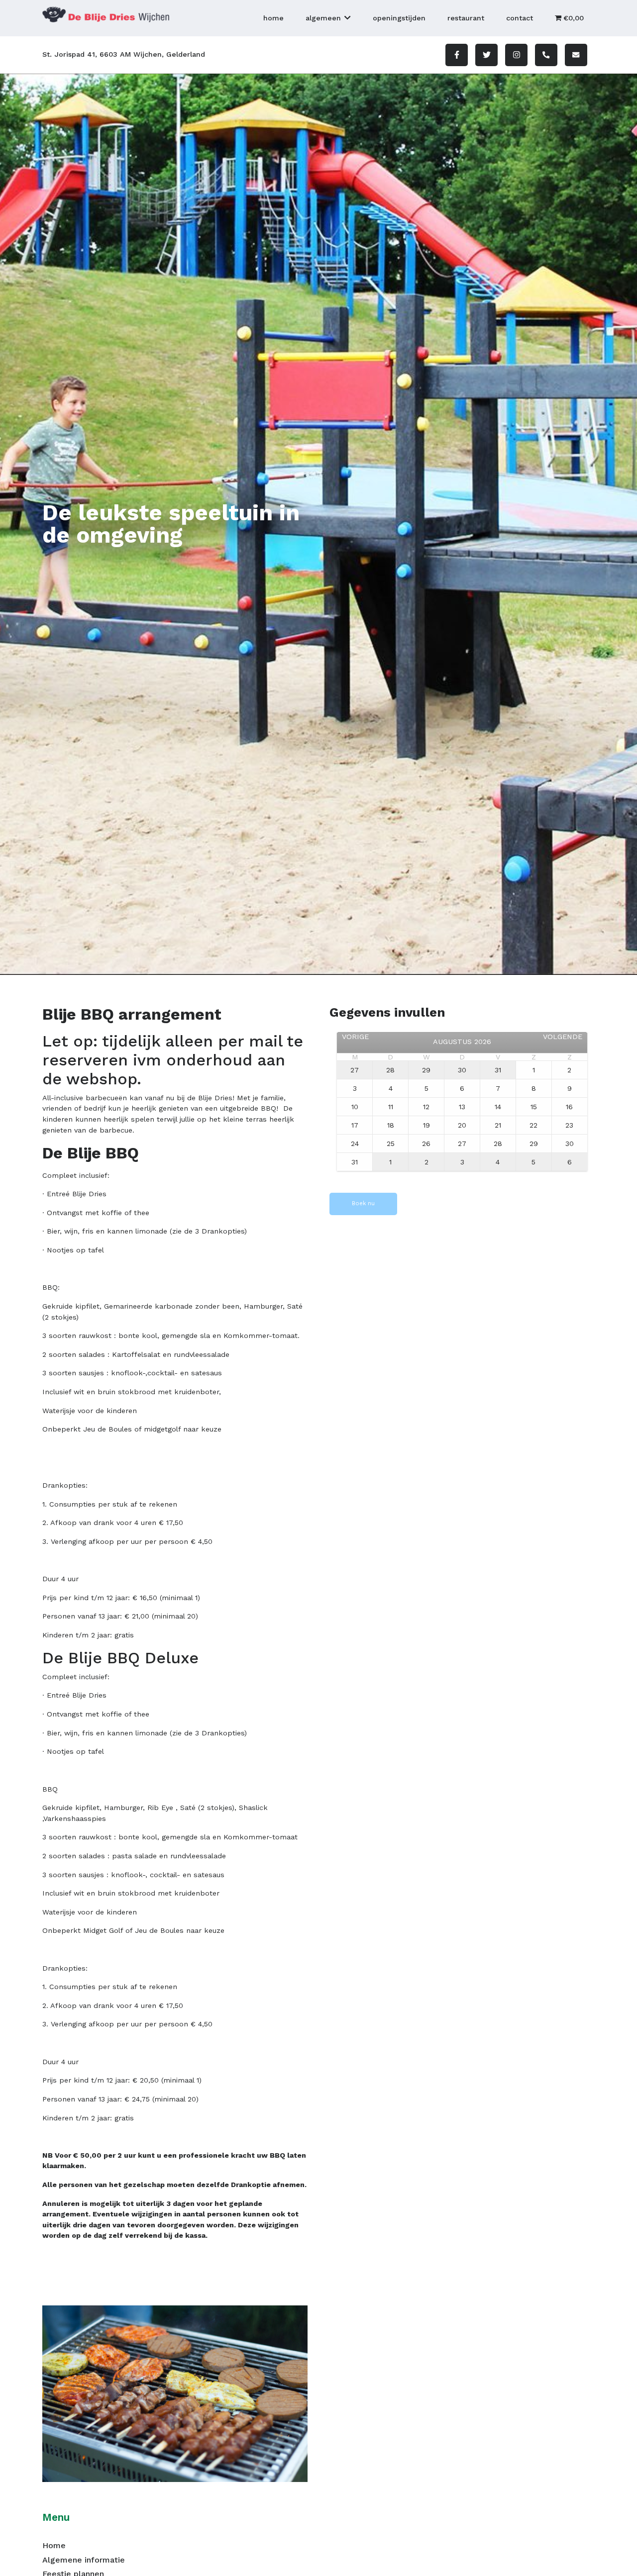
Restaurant (466, 18)
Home (273, 18)
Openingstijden (399, 18)
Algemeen (323, 18)
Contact (520, 18)
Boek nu (363, 1203)
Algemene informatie (84, 2560)
